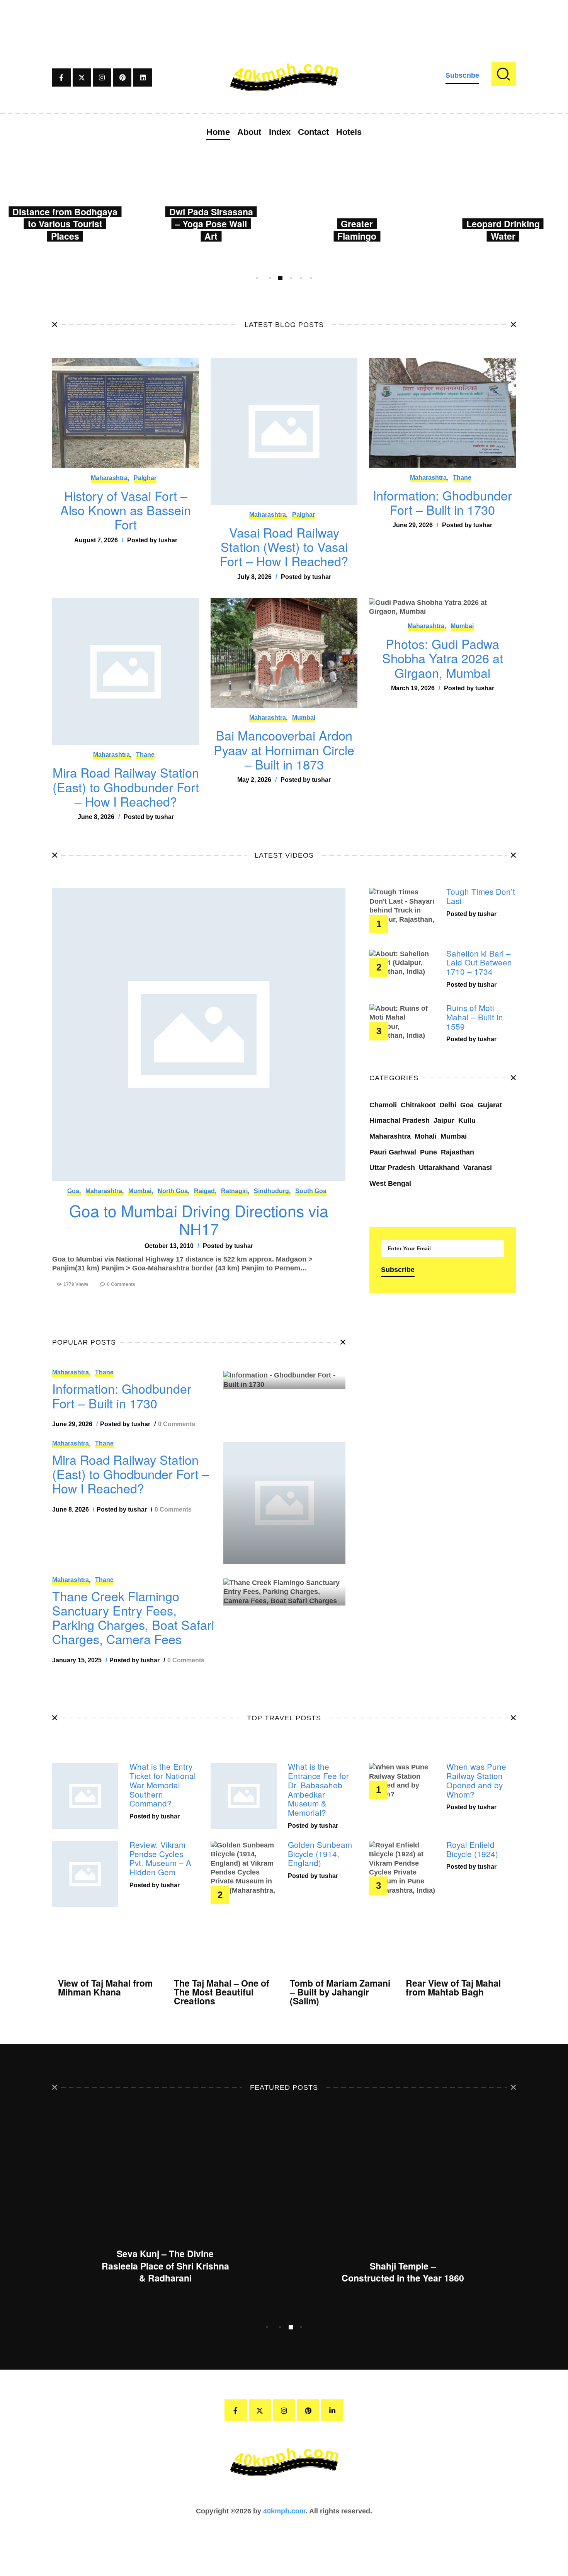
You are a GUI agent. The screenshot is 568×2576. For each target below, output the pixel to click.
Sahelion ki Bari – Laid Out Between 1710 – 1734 (479, 963)
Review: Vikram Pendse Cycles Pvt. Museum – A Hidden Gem (160, 1858)
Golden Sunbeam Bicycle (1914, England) (320, 1854)
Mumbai (304, 718)
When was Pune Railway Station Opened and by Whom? (476, 1780)
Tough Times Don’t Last (481, 896)
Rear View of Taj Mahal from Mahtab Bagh (453, 1987)
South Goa (311, 1191)
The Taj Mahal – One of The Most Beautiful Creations (222, 1992)
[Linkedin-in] (332, 2411)
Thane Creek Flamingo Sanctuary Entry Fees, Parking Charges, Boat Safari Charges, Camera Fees (133, 1618)
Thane (462, 478)
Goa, (74, 1191)
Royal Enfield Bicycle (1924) (472, 1849)
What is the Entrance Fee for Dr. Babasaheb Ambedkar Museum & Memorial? (318, 1790)
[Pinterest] (122, 78)
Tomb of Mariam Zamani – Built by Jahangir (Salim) (340, 1992)
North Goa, (173, 1191)
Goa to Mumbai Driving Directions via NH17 (199, 1220)
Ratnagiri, (235, 1191)
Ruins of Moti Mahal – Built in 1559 (475, 1017)
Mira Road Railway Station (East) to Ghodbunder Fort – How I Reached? (126, 787)
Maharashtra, (110, 478)
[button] (257, 278)
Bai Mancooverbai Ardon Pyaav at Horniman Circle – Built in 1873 (284, 750)
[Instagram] (102, 78)
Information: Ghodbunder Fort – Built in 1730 (442, 503)
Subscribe (462, 75)
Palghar (145, 478)
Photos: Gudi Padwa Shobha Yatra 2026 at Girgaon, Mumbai (443, 658)
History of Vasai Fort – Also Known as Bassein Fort (126, 510)
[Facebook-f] (61, 78)
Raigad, (205, 1191)
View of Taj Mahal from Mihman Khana (105, 1987)
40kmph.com (284, 2511)
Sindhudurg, (272, 1191)
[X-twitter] (82, 78)
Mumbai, (141, 1191)
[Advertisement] (284, 17)
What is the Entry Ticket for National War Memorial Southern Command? (163, 1785)
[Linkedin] (143, 78)
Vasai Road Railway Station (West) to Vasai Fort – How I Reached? (284, 547)
